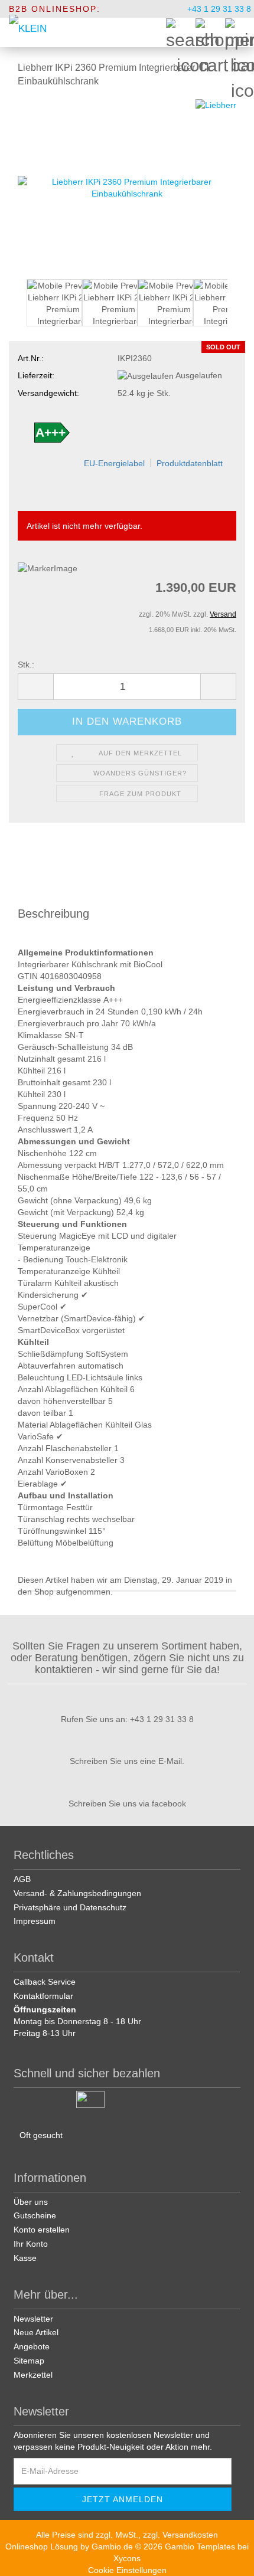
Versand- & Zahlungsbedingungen (77, 1893)
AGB (22, 1879)
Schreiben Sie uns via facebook (127, 1803)
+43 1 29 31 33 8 (218, 9)
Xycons (127, 2558)
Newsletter (33, 2319)
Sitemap (29, 2361)
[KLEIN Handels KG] (28, 32)
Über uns (31, 2202)
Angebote (32, 2346)
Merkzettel (33, 2375)
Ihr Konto (31, 2244)
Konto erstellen (42, 2230)
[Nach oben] (230, 2558)
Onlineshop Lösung (42, 2546)
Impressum (35, 1921)
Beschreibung (53, 914)
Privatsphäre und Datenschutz (70, 1907)
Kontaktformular (43, 1996)
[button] (18, 309)
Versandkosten (190, 2535)
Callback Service (45, 1982)
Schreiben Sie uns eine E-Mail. (127, 1761)
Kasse (25, 2258)
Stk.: (26, 665)
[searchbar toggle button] (180, 32)
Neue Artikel (36, 2332)
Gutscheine (35, 2215)
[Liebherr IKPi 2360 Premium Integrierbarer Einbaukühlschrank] (127, 186)
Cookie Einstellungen (127, 2570)
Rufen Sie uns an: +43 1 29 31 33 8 (127, 1719)
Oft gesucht (41, 2135)
